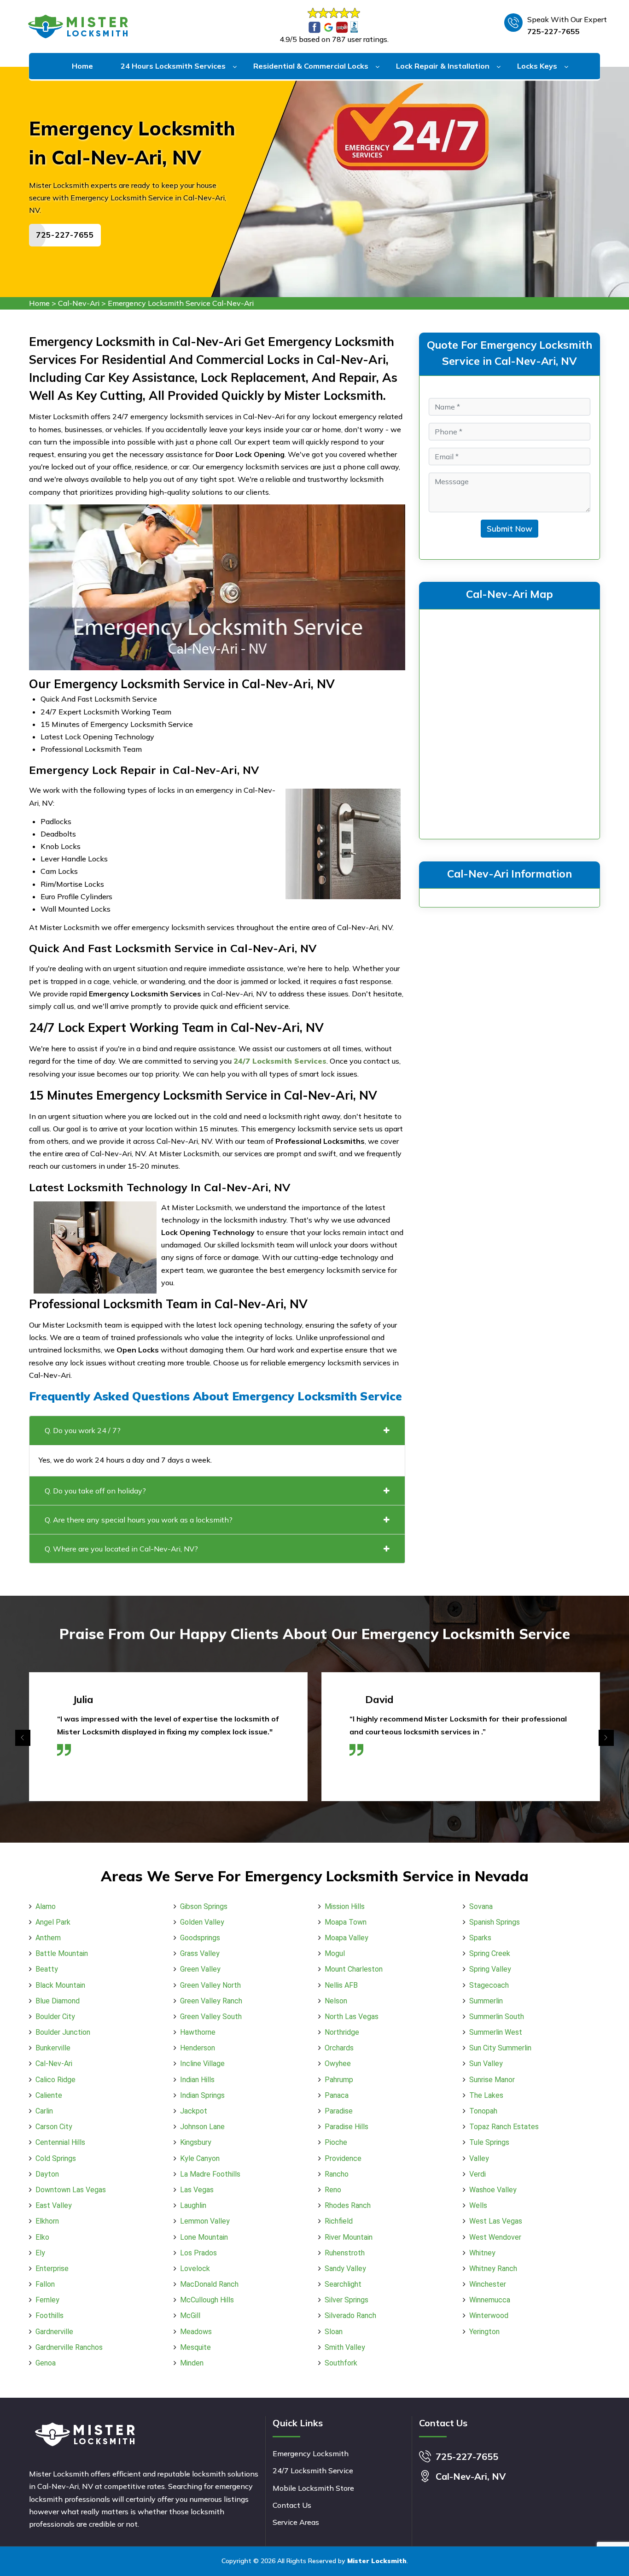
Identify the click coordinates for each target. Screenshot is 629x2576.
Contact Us (292, 2505)
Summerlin (486, 2001)
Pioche (336, 2142)
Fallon (45, 2284)
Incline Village (202, 2064)
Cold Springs (56, 2158)
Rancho (337, 2174)
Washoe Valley (493, 2190)
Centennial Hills (60, 2142)
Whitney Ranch (493, 2269)
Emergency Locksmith (311, 2453)
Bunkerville (53, 2048)
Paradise (339, 2111)
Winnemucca (490, 2300)
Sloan (334, 2332)
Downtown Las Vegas (71, 2190)
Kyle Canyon (200, 2158)
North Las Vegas (352, 2017)
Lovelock (195, 2269)
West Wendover (495, 2237)
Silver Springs (347, 2300)
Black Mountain (60, 1985)
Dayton (47, 2174)
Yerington (484, 2332)
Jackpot (194, 2111)
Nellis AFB (341, 1985)
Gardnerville (54, 2332)
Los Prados (198, 2253)
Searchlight (343, 2284)
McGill (190, 2315)
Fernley (47, 2300)
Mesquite (195, 2347)
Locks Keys (537, 66)
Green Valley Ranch (211, 2001)
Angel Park (53, 1922)
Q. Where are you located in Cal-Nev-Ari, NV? (121, 1549)
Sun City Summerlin (500, 2048)
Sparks (480, 1938)
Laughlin (193, 2205)
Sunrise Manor (492, 2080)
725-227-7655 (553, 31)
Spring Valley (490, 1969)
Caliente (49, 2095)
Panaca (337, 2095)
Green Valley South (211, 2017)
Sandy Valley (345, 2269)
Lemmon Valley (205, 2221)
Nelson (336, 2001)
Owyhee (338, 2064)
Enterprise (52, 2269)
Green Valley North (210, 1985)
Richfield (339, 2221)
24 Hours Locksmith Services (173, 66)
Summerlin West (496, 2032)
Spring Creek (490, 1953)
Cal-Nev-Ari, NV (471, 2476)
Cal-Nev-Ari (79, 303)
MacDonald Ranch (209, 2284)
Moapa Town (346, 1922)
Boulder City (55, 2017)
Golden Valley (202, 1922)
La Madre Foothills (210, 2174)
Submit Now (510, 529)
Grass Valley (200, 1953)
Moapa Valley (347, 1938)
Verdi (478, 2174)
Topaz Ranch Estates (504, 2127)
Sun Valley (486, 2064)
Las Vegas (197, 2190)
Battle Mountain (62, 1953)
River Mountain (349, 2237)
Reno (333, 2190)
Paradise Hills (347, 2127)
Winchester (488, 2284)
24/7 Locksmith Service (313, 2471)
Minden (192, 2363)
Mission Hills (345, 1906)
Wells (478, 2205)
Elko (42, 2237)
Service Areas (296, 2522)
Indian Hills (197, 2080)
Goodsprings (200, 1938)
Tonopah (483, 2111)
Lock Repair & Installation (443, 66)
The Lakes (486, 2095)
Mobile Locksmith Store (313, 2488)
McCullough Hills (207, 2300)
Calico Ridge (55, 2080)
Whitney (482, 2253)
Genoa (46, 2363)
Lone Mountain (204, 2237)
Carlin (44, 2111)
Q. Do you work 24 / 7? (83, 1430)
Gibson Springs (204, 1906)
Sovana (481, 1906)
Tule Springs (489, 2142)
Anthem (48, 1938)
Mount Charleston (354, 1969)
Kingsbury (196, 2142)
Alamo (46, 1906)
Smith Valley (345, 2347)
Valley (479, 2158)
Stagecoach (489, 1985)
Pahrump (339, 2080)
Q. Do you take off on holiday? (95, 1491)
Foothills (50, 2315)
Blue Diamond (58, 2001)
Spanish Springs (495, 1922)
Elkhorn (47, 2221)
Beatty (47, 1969)
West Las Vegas (496, 2221)
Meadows (196, 2332)
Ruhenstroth (345, 2253)
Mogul (335, 1953)
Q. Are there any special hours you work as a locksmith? (139, 1520)
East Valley (54, 2205)
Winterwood (489, 2315)
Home (82, 66)
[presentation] (23, 1738)
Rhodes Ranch (348, 2205)
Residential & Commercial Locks (311, 66)
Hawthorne (198, 2032)
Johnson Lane (202, 2127)
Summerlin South (497, 2017)
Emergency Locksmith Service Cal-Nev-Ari (181, 303)
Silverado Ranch (350, 2315)
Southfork (341, 2363)
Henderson (198, 2048)
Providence (343, 2158)
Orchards (339, 2048)
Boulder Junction (63, 2032)
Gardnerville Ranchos (69, 2347)
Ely (40, 2253)
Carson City (54, 2127)
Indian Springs (202, 2095)
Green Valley (200, 1969)
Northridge (342, 2032)
